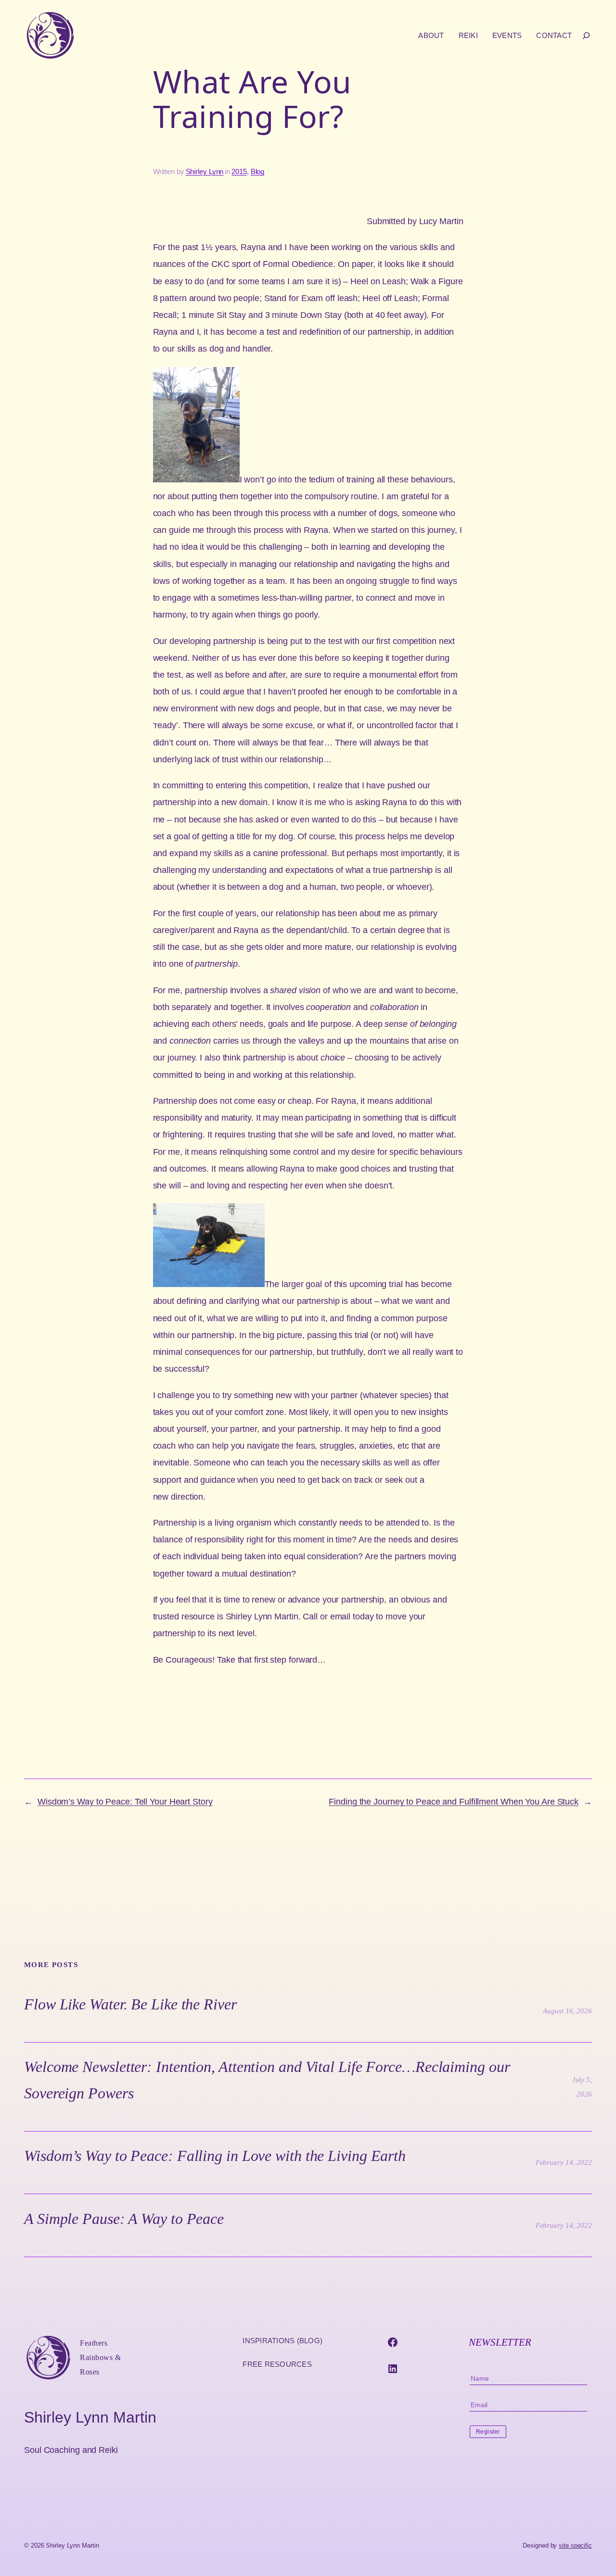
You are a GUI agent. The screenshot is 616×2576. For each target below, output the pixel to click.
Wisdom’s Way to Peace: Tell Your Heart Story (125, 1802)
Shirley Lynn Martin (90, 2417)
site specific (575, 2545)
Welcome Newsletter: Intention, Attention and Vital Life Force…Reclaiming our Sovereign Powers (267, 2080)
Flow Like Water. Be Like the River (130, 2004)
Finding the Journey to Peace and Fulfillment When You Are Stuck (454, 1802)
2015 (239, 171)
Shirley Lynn (205, 171)
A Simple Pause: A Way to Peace (124, 2219)
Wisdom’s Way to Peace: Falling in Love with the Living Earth (215, 2156)
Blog (258, 171)
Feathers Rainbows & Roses (100, 2357)
